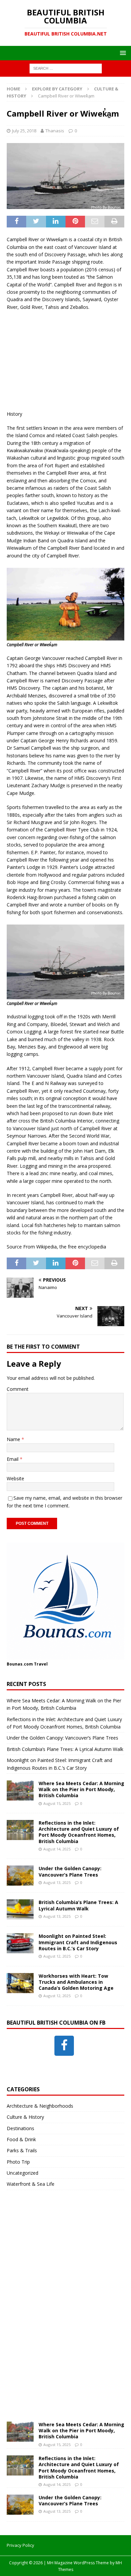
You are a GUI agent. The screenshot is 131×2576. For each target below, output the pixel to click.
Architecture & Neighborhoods (40, 2106)
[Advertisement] (65, 359)
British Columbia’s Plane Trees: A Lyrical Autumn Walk (65, 1749)
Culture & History (25, 2117)
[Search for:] (66, 68)
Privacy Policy (20, 2545)
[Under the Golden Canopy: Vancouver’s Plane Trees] (20, 1876)
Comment (18, 1389)
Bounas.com (20, 1664)
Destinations (20, 2128)
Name (14, 1439)
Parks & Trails (22, 2150)
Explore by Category (57, 89)
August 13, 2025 (57, 1882)
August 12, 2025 (57, 1956)
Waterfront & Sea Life (31, 2184)
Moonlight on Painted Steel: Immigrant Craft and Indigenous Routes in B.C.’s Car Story (78, 1942)
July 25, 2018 (24, 131)
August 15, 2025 (57, 1803)
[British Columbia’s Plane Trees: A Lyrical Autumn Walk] (20, 1909)
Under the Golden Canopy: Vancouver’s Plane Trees (62, 1738)
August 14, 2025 (57, 1849)
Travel (41, 1664)
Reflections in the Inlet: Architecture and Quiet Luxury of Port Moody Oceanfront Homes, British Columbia (79, 1832)
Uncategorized (23, 2173)
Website (15, 1478)
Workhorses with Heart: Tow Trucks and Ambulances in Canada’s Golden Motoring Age (76, 1982)
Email (13, 1459)
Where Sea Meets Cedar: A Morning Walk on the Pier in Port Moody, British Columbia (81, 1789)
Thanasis (55, 131)
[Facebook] (64, 2046)
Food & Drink (21, 2139)
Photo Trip (18, 2162)
